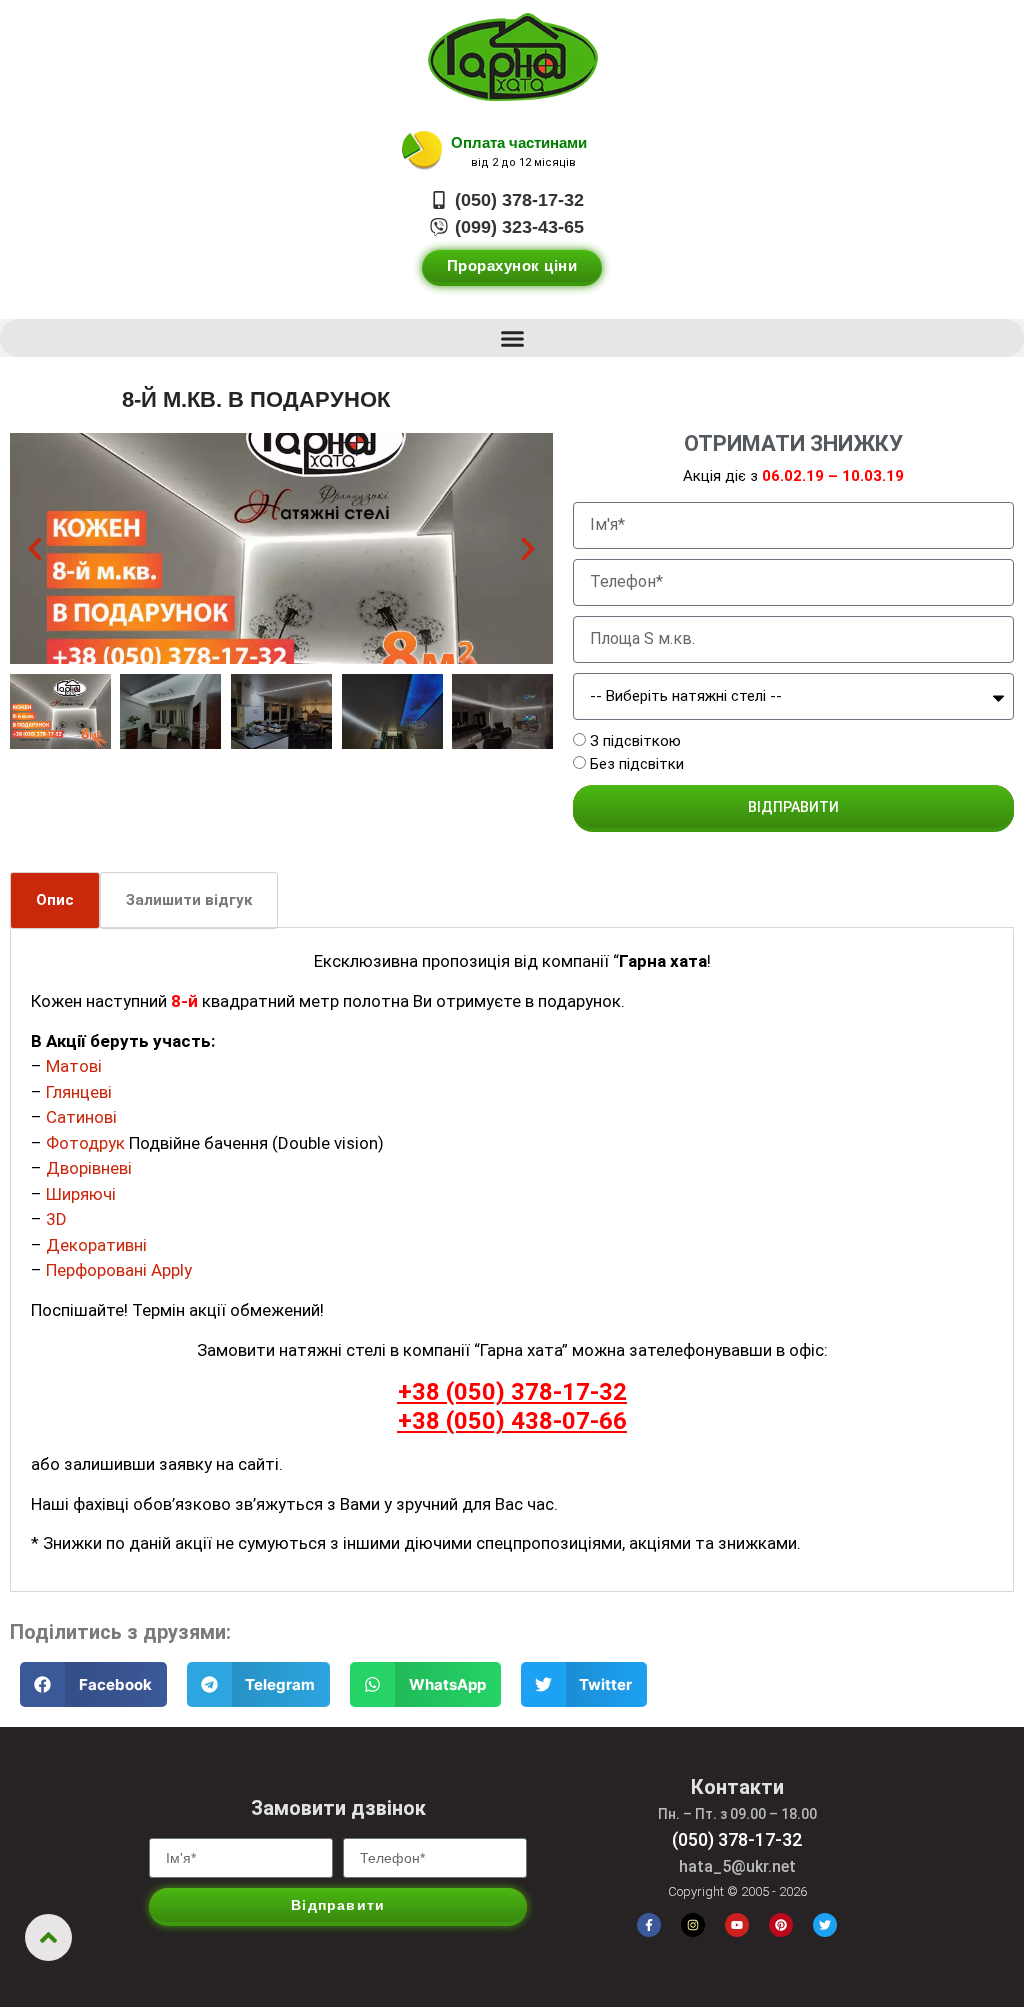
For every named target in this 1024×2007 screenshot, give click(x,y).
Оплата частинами (519, 142)
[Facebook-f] (649, 1925)
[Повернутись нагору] (48, 1937)
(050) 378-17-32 (737, 1839)
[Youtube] (737, 1925)
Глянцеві (79, 1092)
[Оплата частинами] (422, 151)
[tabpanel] (512, 1260)
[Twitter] (825, 1925)
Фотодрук (85, 1143)
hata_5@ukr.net (737, 1866)
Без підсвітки (637, 764)
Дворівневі (89, 1168)
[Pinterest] (781, 1925)
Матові (74, 1066)
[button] (512, 338)
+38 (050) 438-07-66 (512, 1421)
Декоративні (96, 1245)
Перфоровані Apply (119, 1270)
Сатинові (81, 1117)
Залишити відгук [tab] (189, 900)
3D (56, 1219)
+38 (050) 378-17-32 (512, 1392)
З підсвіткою (635, 742)
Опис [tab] (55, 900)
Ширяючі (81, 1194)
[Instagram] (693, 1925)
